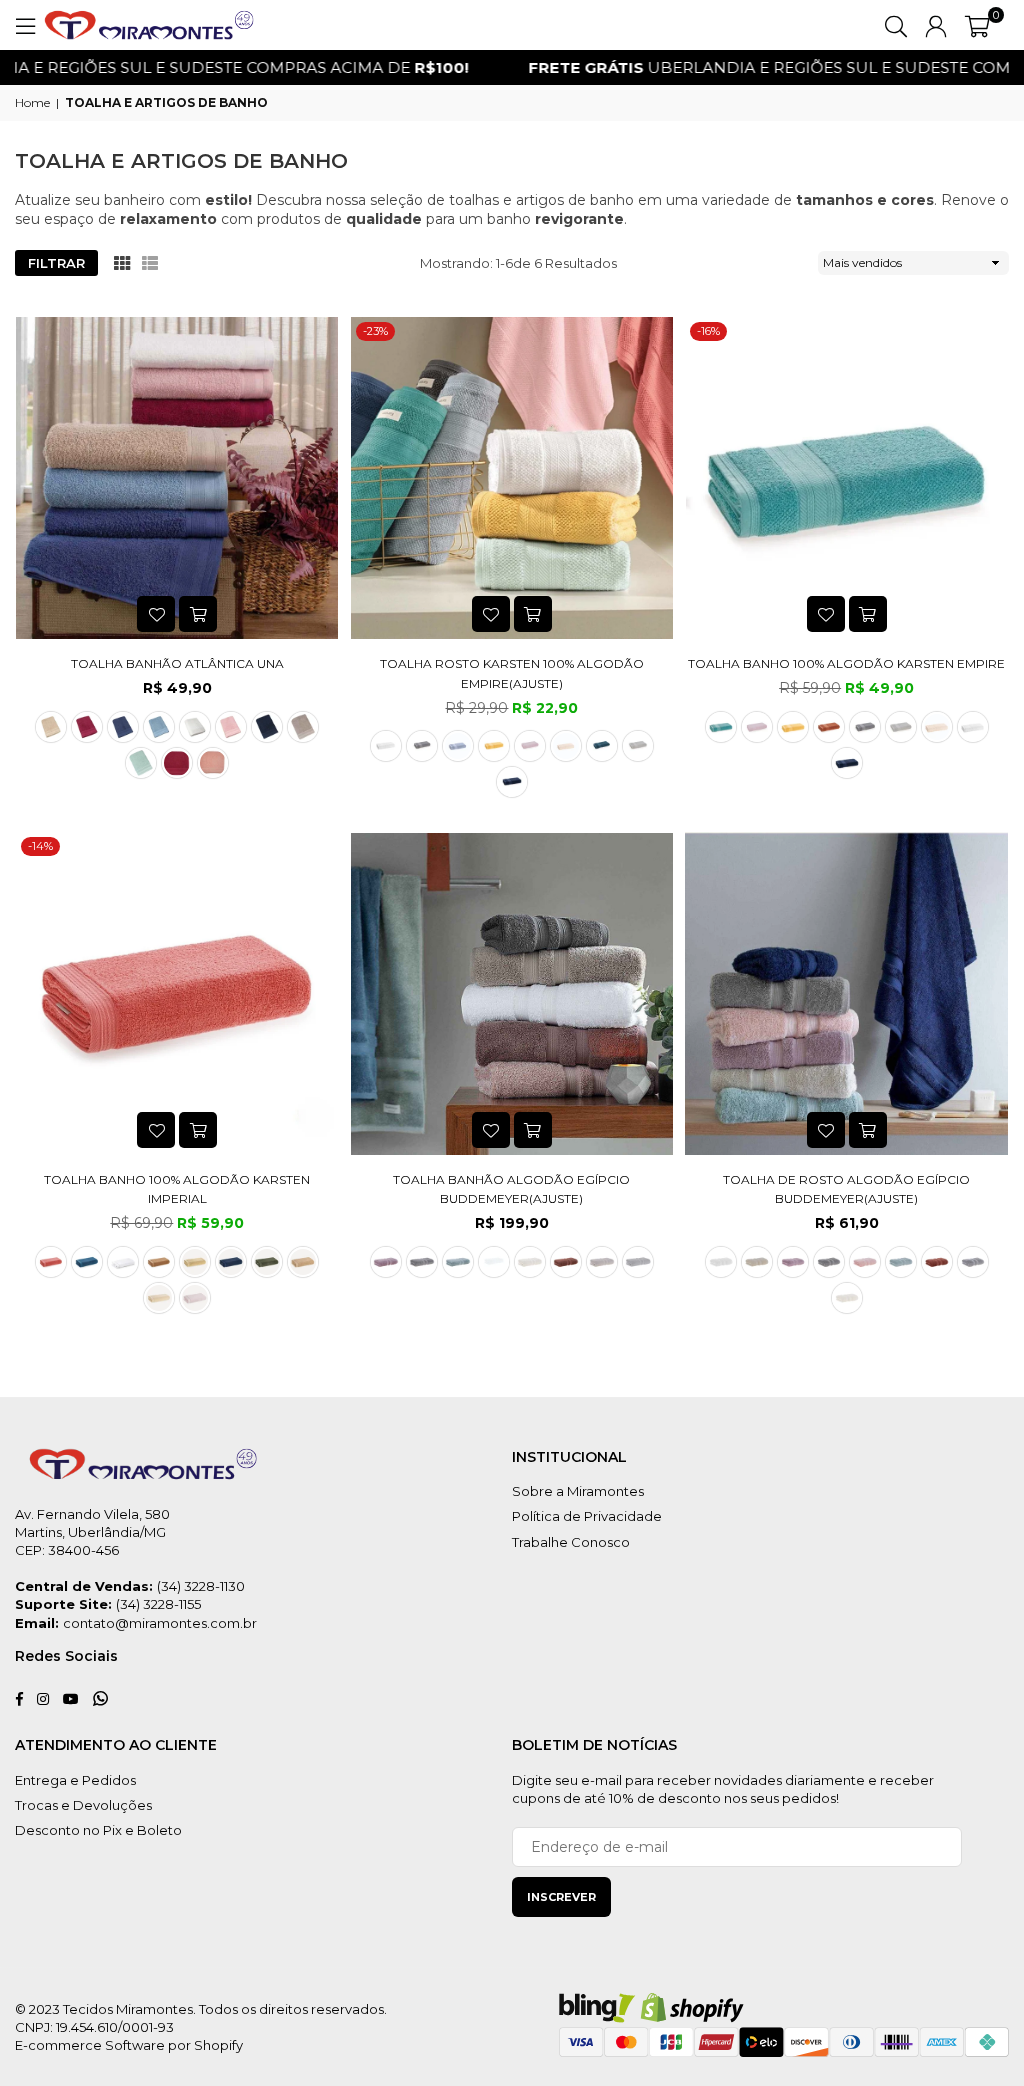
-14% (40, 846)
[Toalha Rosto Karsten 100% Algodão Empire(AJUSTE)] (512, 478)
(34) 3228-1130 (201, 1586)
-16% (708, 331)
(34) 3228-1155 (158, 1604)
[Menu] (25, 25)
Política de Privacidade (587, 1516)
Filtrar (56, 263)
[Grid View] (122, 263)
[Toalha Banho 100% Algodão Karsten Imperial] (177, 993)
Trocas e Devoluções (83, 1805)
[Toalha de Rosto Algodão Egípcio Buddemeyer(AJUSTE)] (846, 993)
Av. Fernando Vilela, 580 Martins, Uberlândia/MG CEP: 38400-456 (92, 1532)
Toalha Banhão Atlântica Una (177, 663)
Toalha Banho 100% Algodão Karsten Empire (846, 663)
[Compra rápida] (198, 614)
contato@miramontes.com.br (160, 1623)
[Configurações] (936, 25)
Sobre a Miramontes (578, 1491)
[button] (977, 25)
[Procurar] (896, 25)
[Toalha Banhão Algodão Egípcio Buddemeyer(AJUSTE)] (512, 993)
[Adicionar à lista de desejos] (156, 614)
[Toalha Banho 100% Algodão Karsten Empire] (846, 478)
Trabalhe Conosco (571, 1542)
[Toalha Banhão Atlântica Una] (177, 478)
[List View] (150, 263)
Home (32, 102)
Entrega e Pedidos (75, 1780)
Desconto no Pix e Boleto (98, 1830)
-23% (375, 331)
